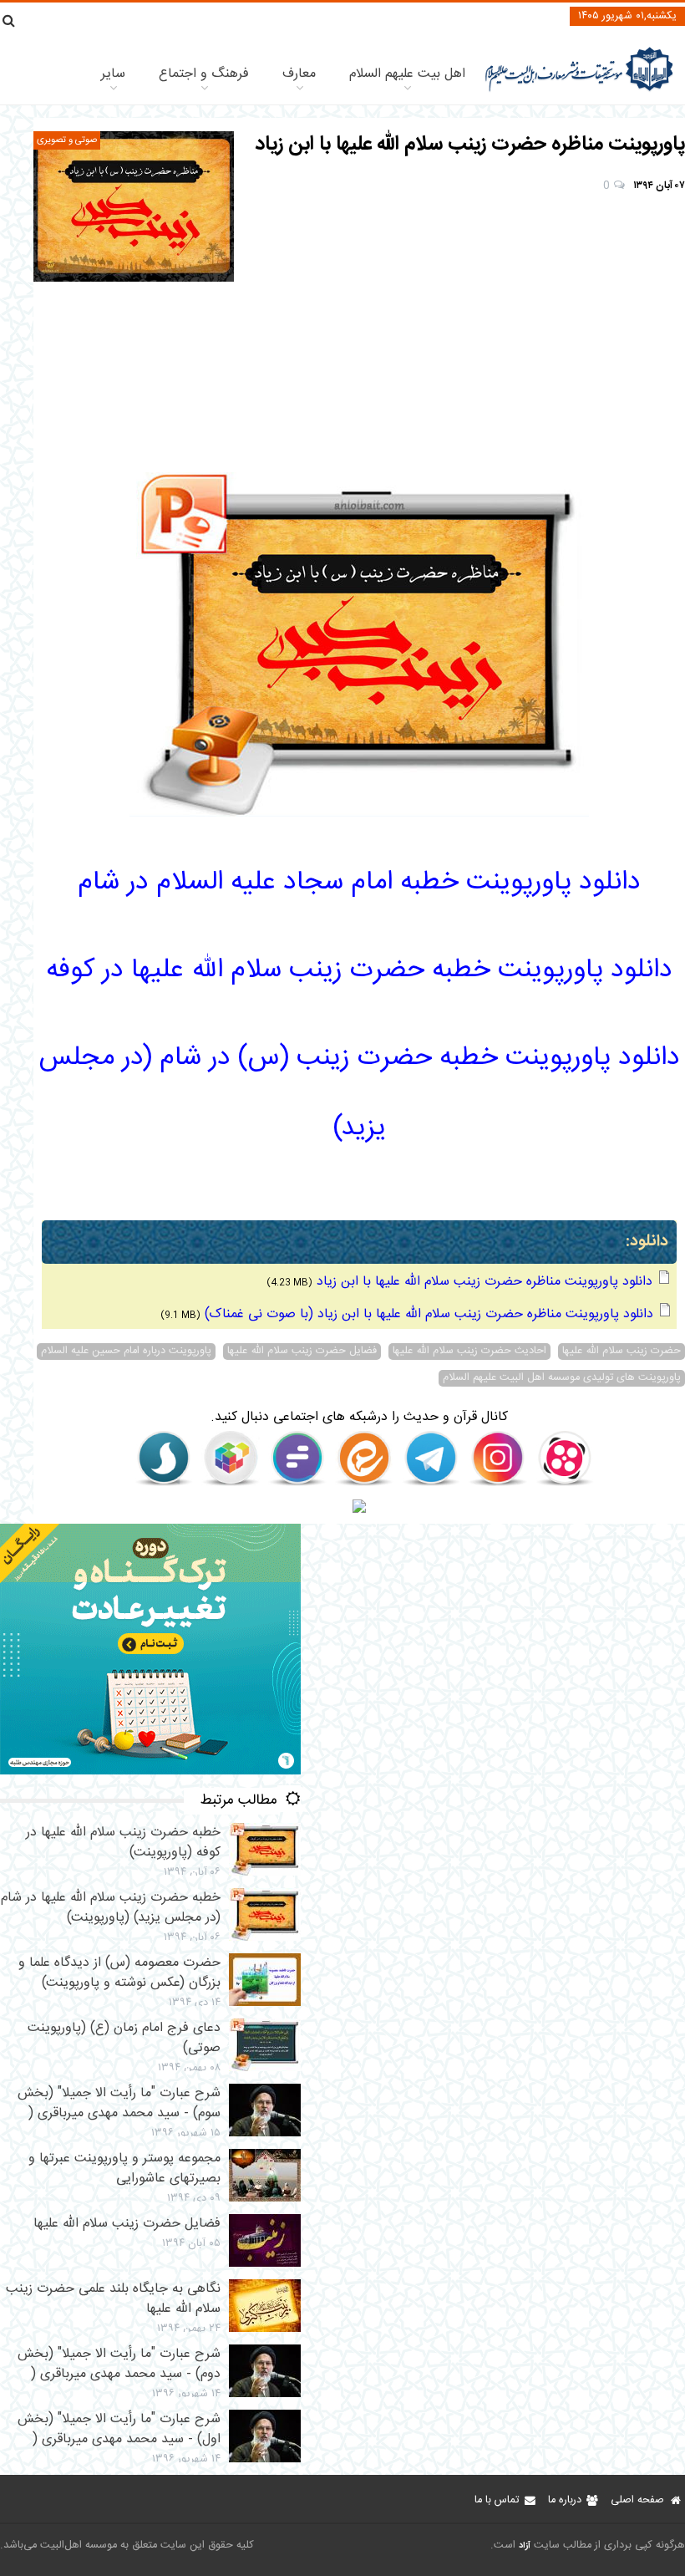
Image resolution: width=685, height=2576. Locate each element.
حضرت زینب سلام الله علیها (622, 1352)
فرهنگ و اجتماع (204, 74)
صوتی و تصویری (67, 140)
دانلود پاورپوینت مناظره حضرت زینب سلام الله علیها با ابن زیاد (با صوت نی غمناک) (429, 1314)
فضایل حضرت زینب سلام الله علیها (302, 1352)
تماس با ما (497, 2500)
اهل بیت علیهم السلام (407, 74)
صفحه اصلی (637, 2500)
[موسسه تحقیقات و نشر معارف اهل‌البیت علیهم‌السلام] (579, 90)
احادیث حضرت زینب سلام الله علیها (469, 1352)
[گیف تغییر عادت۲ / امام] (150, 1772)
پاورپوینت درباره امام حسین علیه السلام (126, 1352)
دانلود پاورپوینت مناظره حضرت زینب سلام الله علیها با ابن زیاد (485, 1282)
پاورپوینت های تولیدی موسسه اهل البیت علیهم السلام (562, 1378)
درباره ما (565, 2500)
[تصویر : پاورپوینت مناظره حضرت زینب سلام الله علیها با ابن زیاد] (134, 206)
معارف (299, 74)
